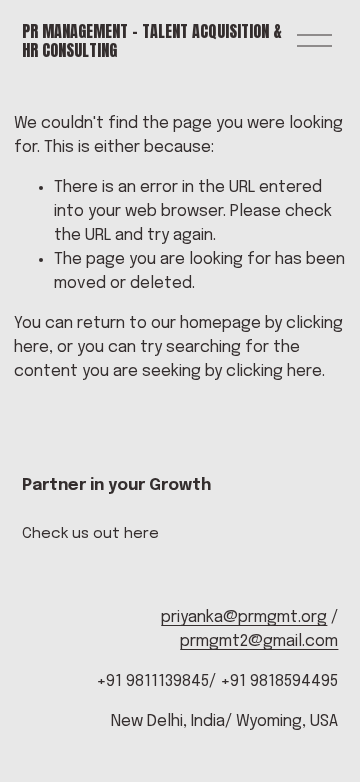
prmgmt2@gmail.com (259, 641)
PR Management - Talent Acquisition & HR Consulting (152, 40)
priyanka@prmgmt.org (244, 617)
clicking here (274, 371)
